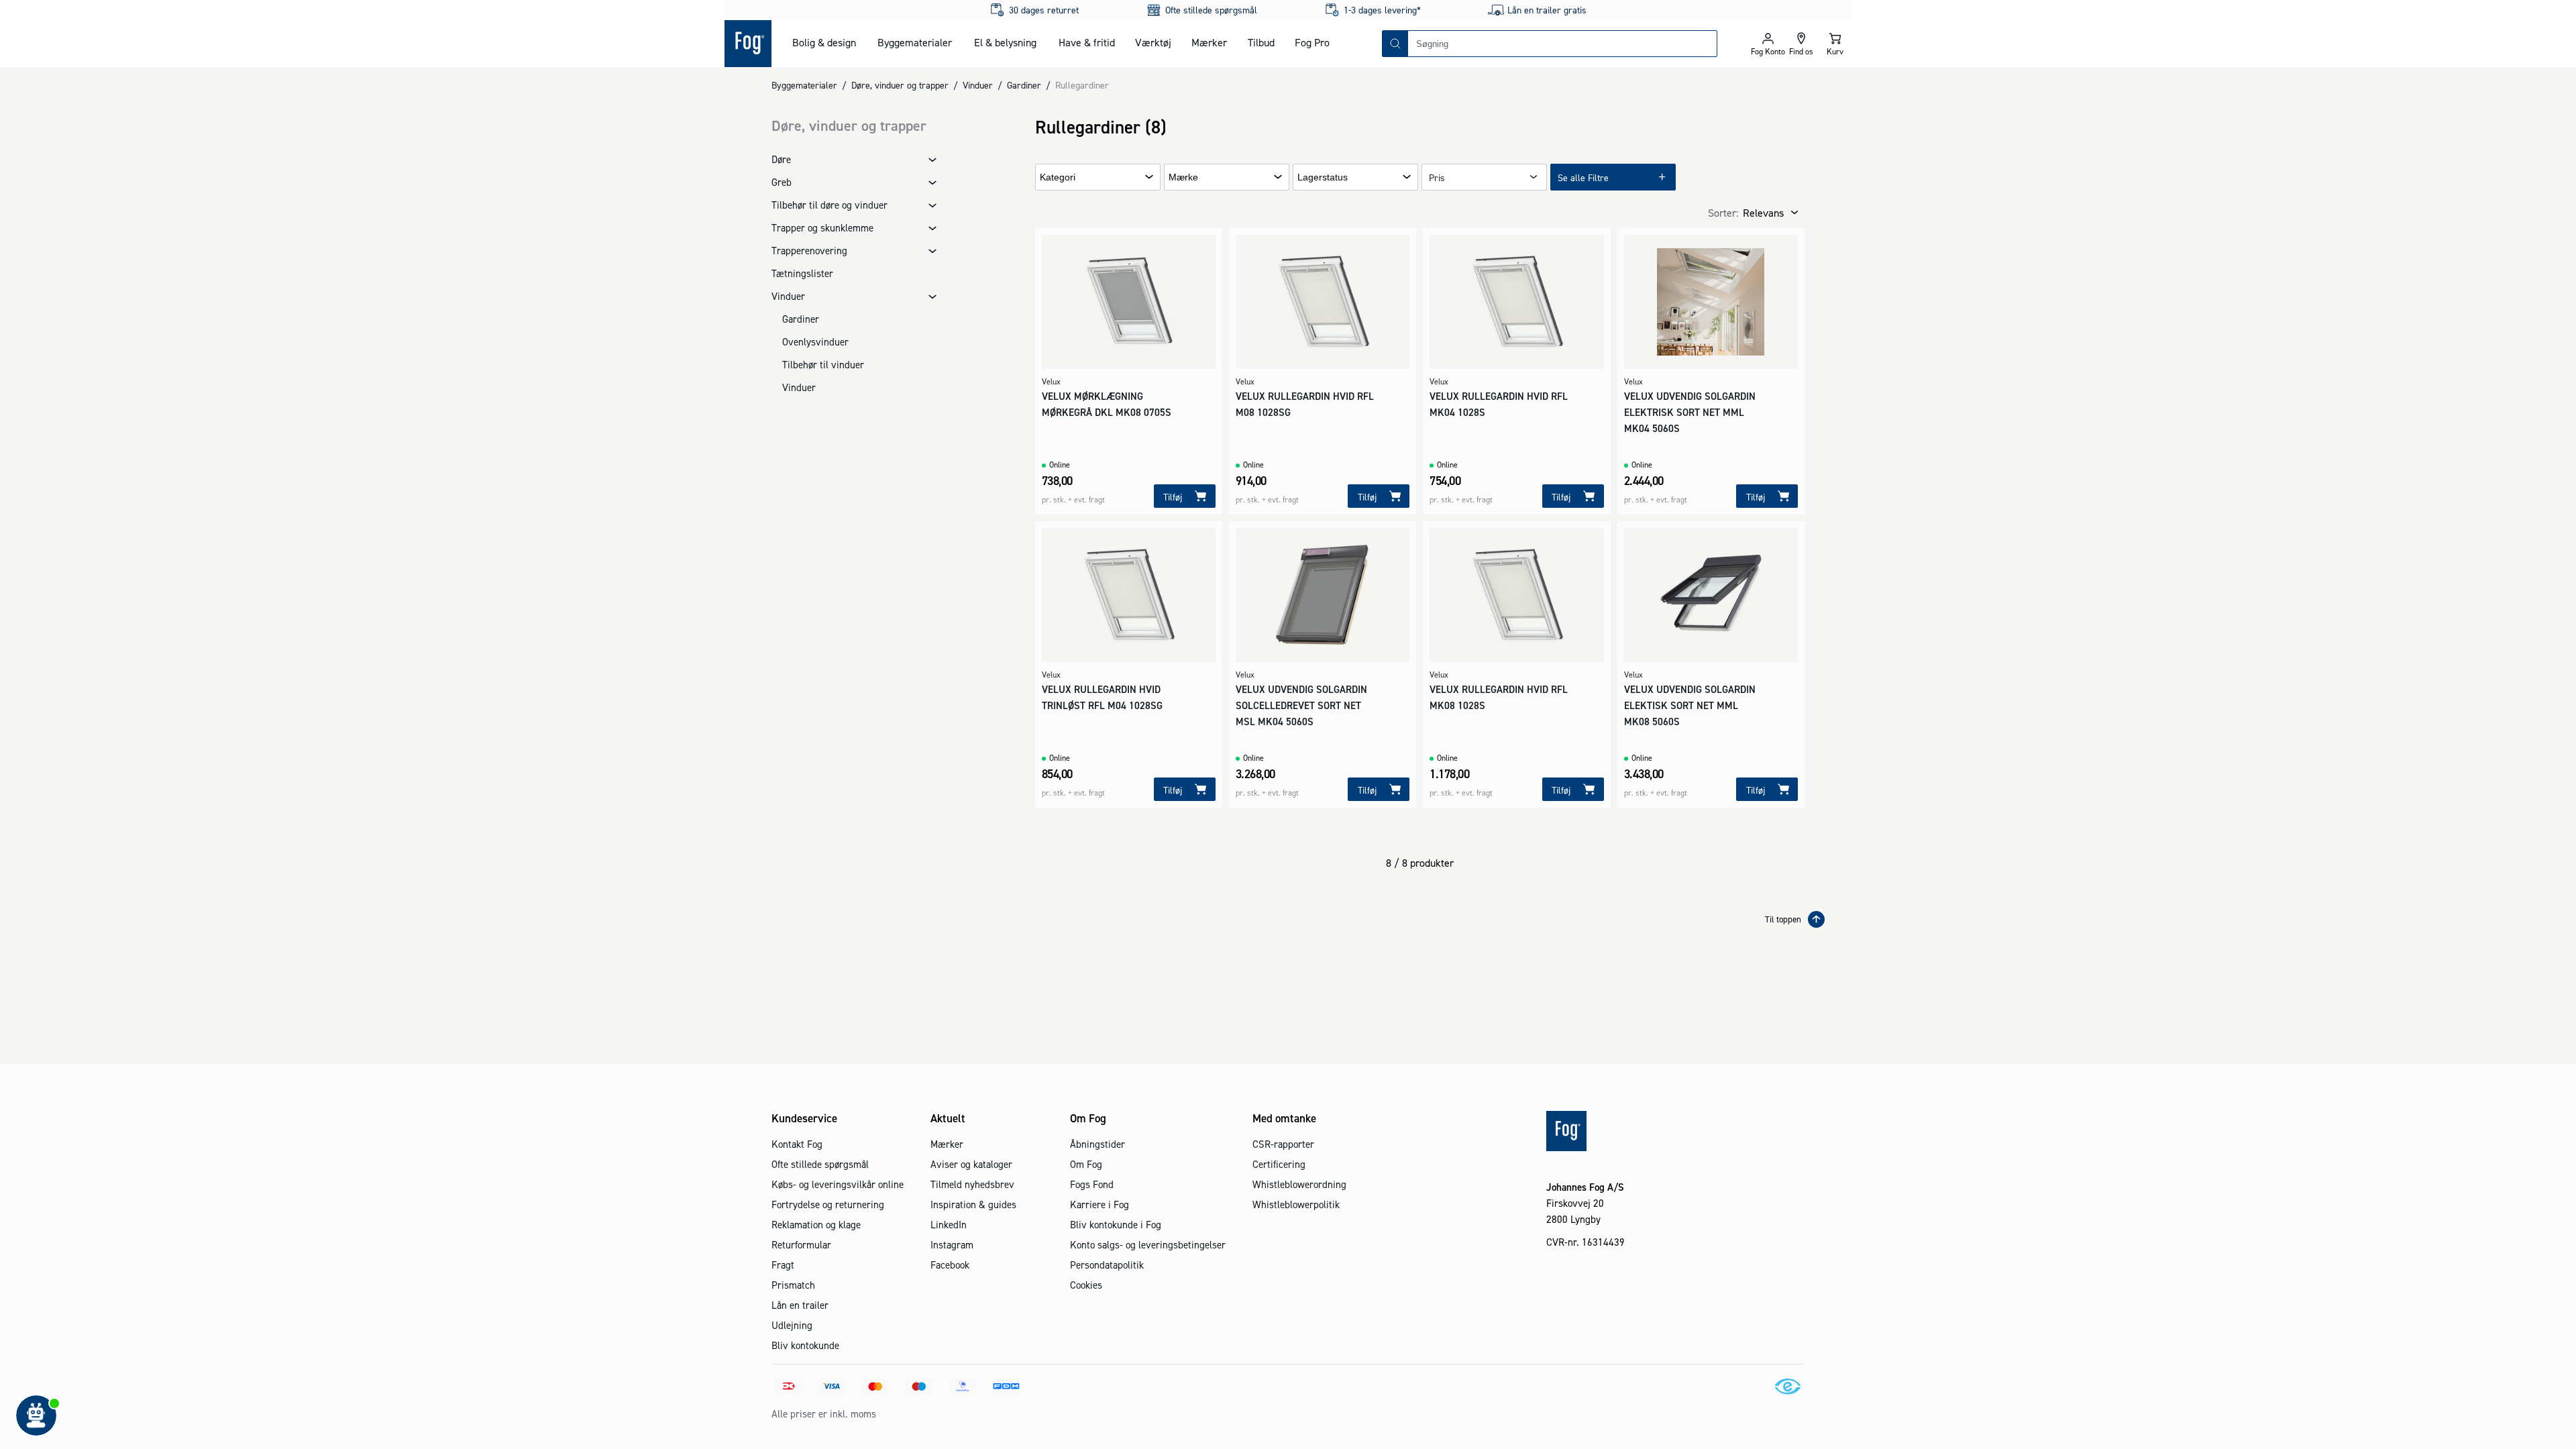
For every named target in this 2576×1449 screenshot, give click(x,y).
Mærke (1183, 177)
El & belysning (1005, 42)
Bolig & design (824, 42)
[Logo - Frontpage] (748, 44)
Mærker (1209, 42)
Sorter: (1723, 213)
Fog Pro (1312, 42)
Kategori (1058, 177)
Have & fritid (1087, 42)
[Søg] (1395, 44)
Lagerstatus (1323, 177)
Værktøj (1153, 42)
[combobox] (1562, 44)
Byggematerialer (915, 42)
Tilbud (1261, 42)
